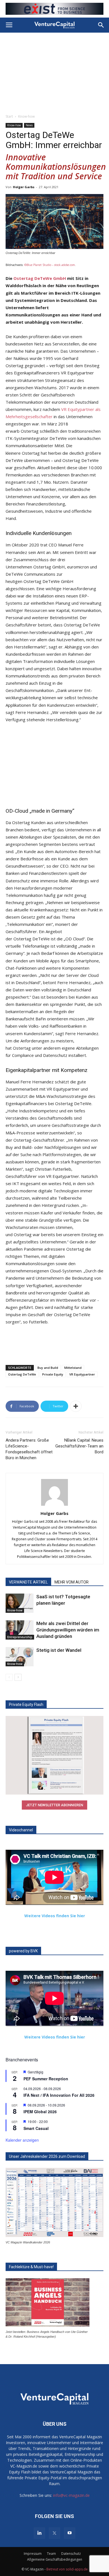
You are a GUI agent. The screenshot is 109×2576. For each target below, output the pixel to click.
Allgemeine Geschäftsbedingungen (55, 2559)
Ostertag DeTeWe (22, 1374)
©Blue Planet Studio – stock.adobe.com (50, 265)
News (29, 125)
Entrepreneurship (20, 1637)
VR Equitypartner (82, 1374)
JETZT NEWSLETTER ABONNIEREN (54, 1805)
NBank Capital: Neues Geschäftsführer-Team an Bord (79, 1446)
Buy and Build (48, 1368)
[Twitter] (54, 2533)
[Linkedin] (39, 2533)
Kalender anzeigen (22, 2140)
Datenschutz (71, 2554)
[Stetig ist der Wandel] (20, 1657)
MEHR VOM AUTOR (72, 1582)
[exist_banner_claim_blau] (54, 9)
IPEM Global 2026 (40, 2112)
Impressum (33, 2554)
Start (9, 116)
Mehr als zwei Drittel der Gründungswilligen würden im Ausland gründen (68, 1630)
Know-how (26, 116)
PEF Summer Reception (46, 2079)
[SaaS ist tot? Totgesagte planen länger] (20, 1603)
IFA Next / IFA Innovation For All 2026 (59, 2095)
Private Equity (53, 1374)
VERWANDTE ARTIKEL (28, 1582)
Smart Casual (36, 2128)
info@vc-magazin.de (71, 2495)
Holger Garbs (24, 187)
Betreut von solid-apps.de (67, 2569)
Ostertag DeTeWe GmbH (40, 278)
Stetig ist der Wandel (59, 1650)
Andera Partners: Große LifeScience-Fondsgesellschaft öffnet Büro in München (29, 1449)
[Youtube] (70, 2533)
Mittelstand (73, 1368)
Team (51, 2554)
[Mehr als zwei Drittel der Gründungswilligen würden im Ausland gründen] (20, 1630)
